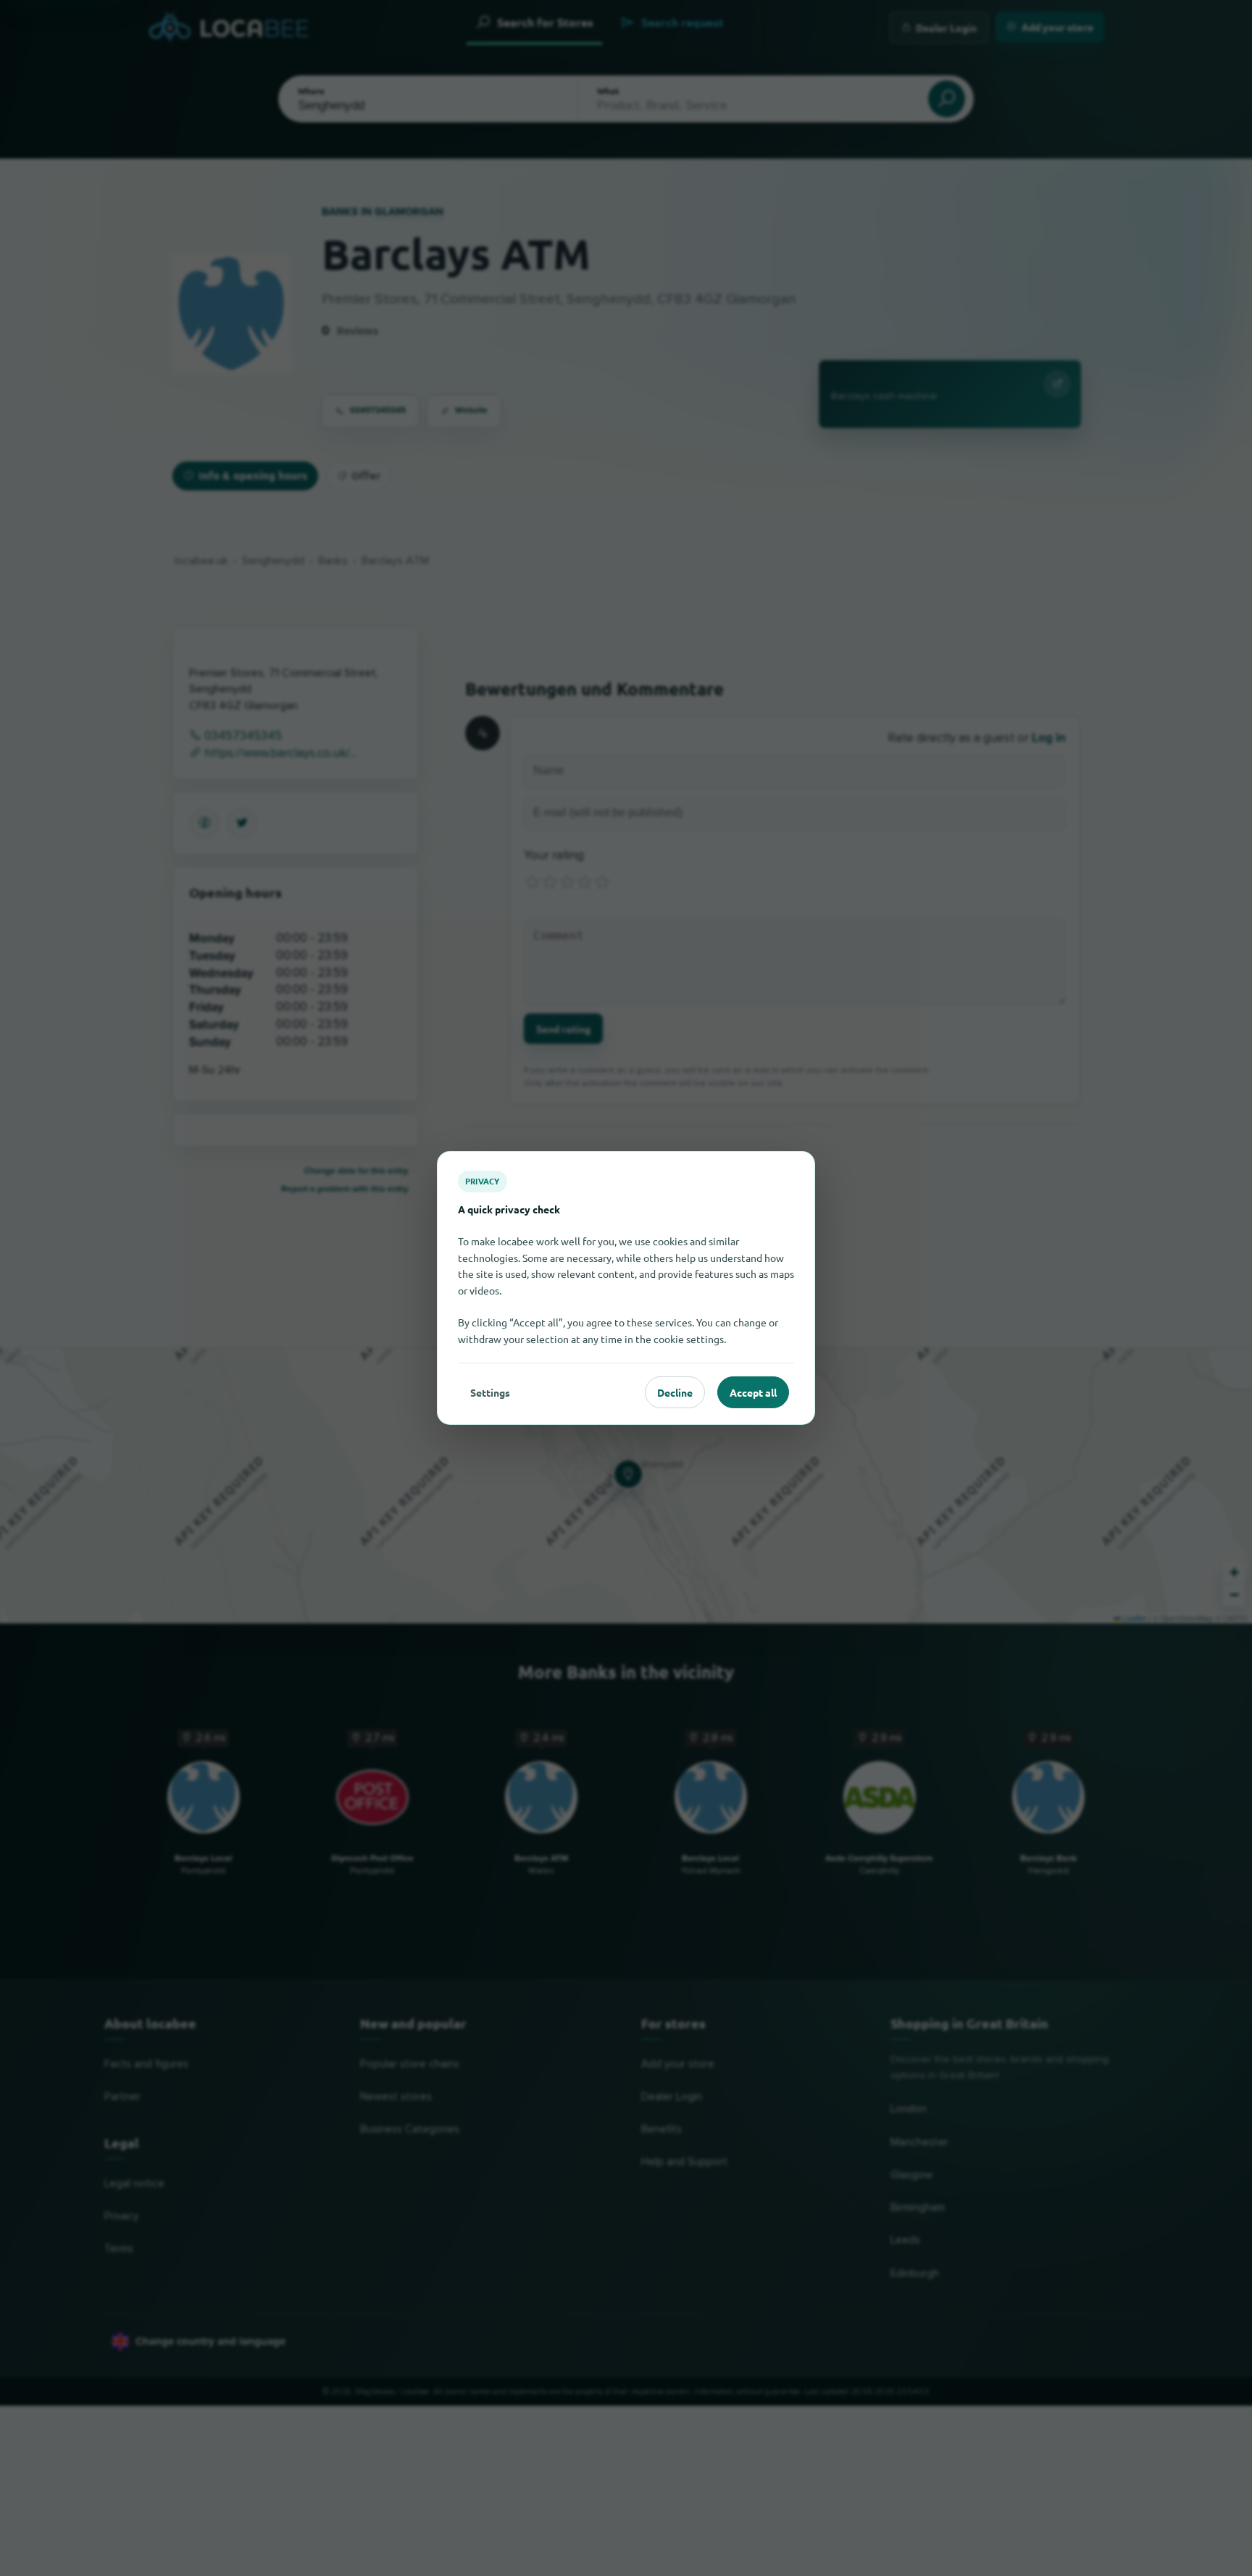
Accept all (753, 1392)
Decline (675, 1392)
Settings (490, 1392)
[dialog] (626, 1288)
